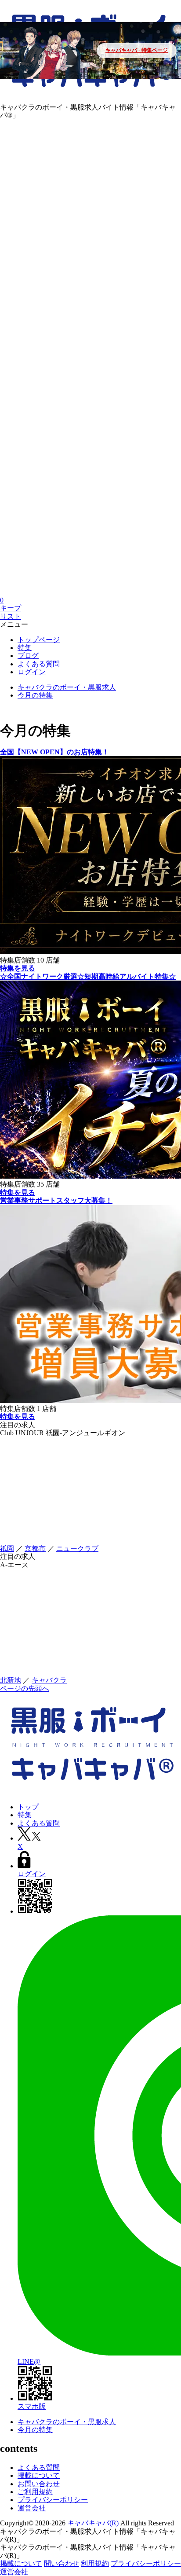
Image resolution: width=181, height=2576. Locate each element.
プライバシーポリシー (53, 2500)
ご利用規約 (35, 2492)
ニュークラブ (77, 1549)
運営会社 (32, 2508)
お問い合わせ (39, 2484)
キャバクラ (49, 1680)
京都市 (35, 1549)
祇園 (7, 1549)
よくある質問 (39, 2468)
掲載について (39, 2475)
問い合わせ (62, 2563)
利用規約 (95, 2563)
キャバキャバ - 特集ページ (137, 50)
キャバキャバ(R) (94, 2523)
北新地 (11, 1680)
